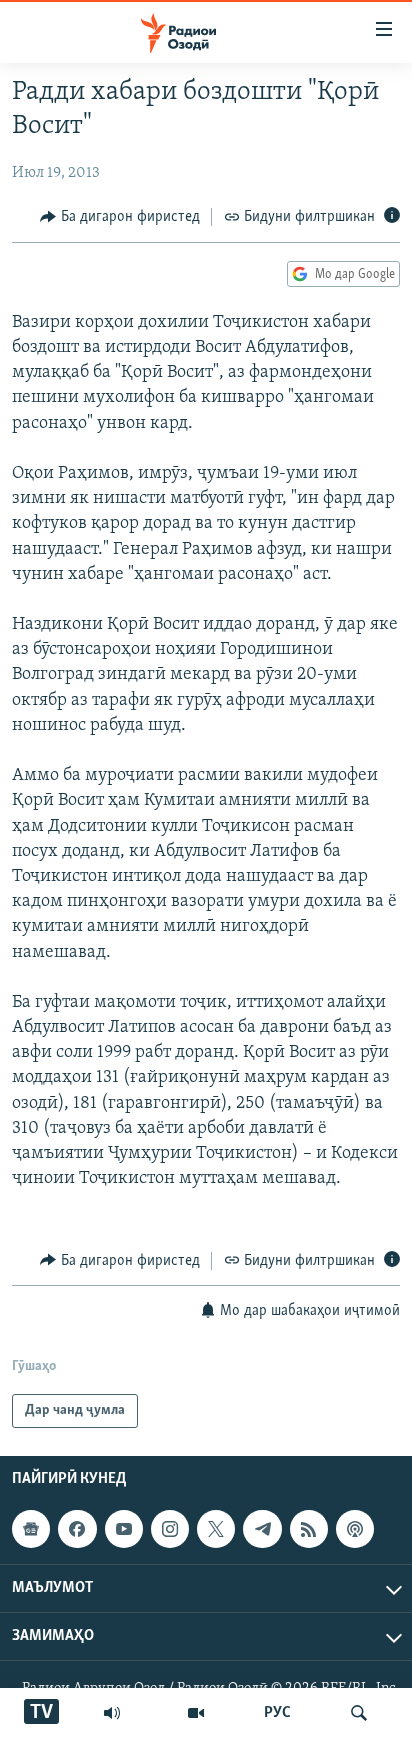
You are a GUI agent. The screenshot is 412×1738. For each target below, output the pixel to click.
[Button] (120, 217)
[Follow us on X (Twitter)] (216, 1529)
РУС (277, 1713)
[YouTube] (196, 1713)
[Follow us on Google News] (31, 1529)
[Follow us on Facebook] (77, 1529)
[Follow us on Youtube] (124, 1529)
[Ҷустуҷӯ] (359, 1713)
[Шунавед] (112, 1713)
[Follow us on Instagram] (170, 1529)
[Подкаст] (355, 1529)
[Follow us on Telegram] (262, 1529)
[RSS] (309, 1529)
